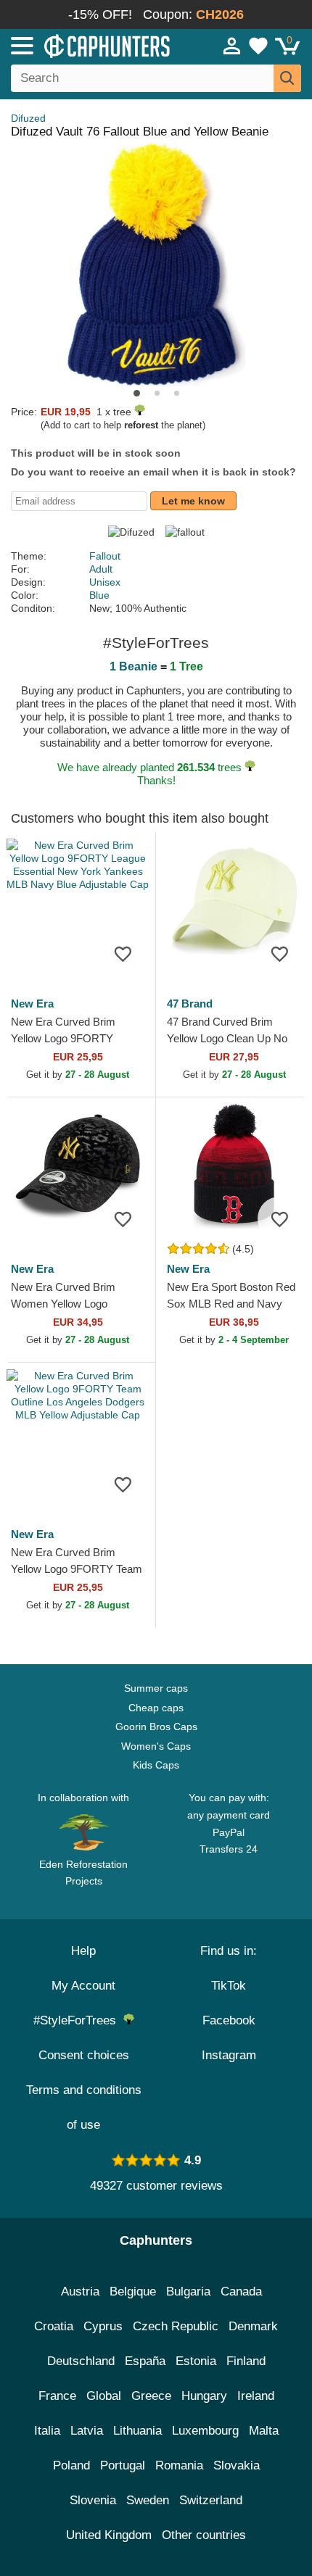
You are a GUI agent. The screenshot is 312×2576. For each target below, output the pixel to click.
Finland (246, 2361)
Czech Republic (176, 2326)
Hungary (204, 2396)
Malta (264, 2431)
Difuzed (28, 118)
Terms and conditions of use (84, 2107)
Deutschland (81, 2361)
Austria (80, 2292)
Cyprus (103, 2326)
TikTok (229, 1986)
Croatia (54, 2326)
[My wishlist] (258, 46)
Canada (241, 2292)
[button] (137, 393)
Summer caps (156, 1688)
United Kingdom (109, 2535)
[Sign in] (232, 46)
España (145, 2361)
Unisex (105, 582)
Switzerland (211, 2500)
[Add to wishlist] (123, 953)
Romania (179, 2465)
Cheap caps (156, 1708)
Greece (151, 2396)
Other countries (204, 2535)
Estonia (196, 2361)
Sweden (148, 2500)
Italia (47, 2431)
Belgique (133, 2292)
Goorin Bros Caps (156, 1727)
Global (104, 2396)
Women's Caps (156, 1746)
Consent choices (84, 2055)
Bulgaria (188, 2292)
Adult (101, 569)
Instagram (229, 2055)
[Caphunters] (91, 45)
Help (83, 1951)
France (57, 2396)
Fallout (105, 556)
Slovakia (237, 2465)
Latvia (87, 2431)
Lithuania (137, 2431)
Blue (99, 595)
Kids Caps (156, 1765)
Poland (71, 2465)
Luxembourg (205, 2431)
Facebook (229, 2020)
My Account (83, 1986)
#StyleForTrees (78, 2020)
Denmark (253, 2326)
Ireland (256, 2396)
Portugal (123, 2465)
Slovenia (93, 2500)
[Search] (287, 78)
